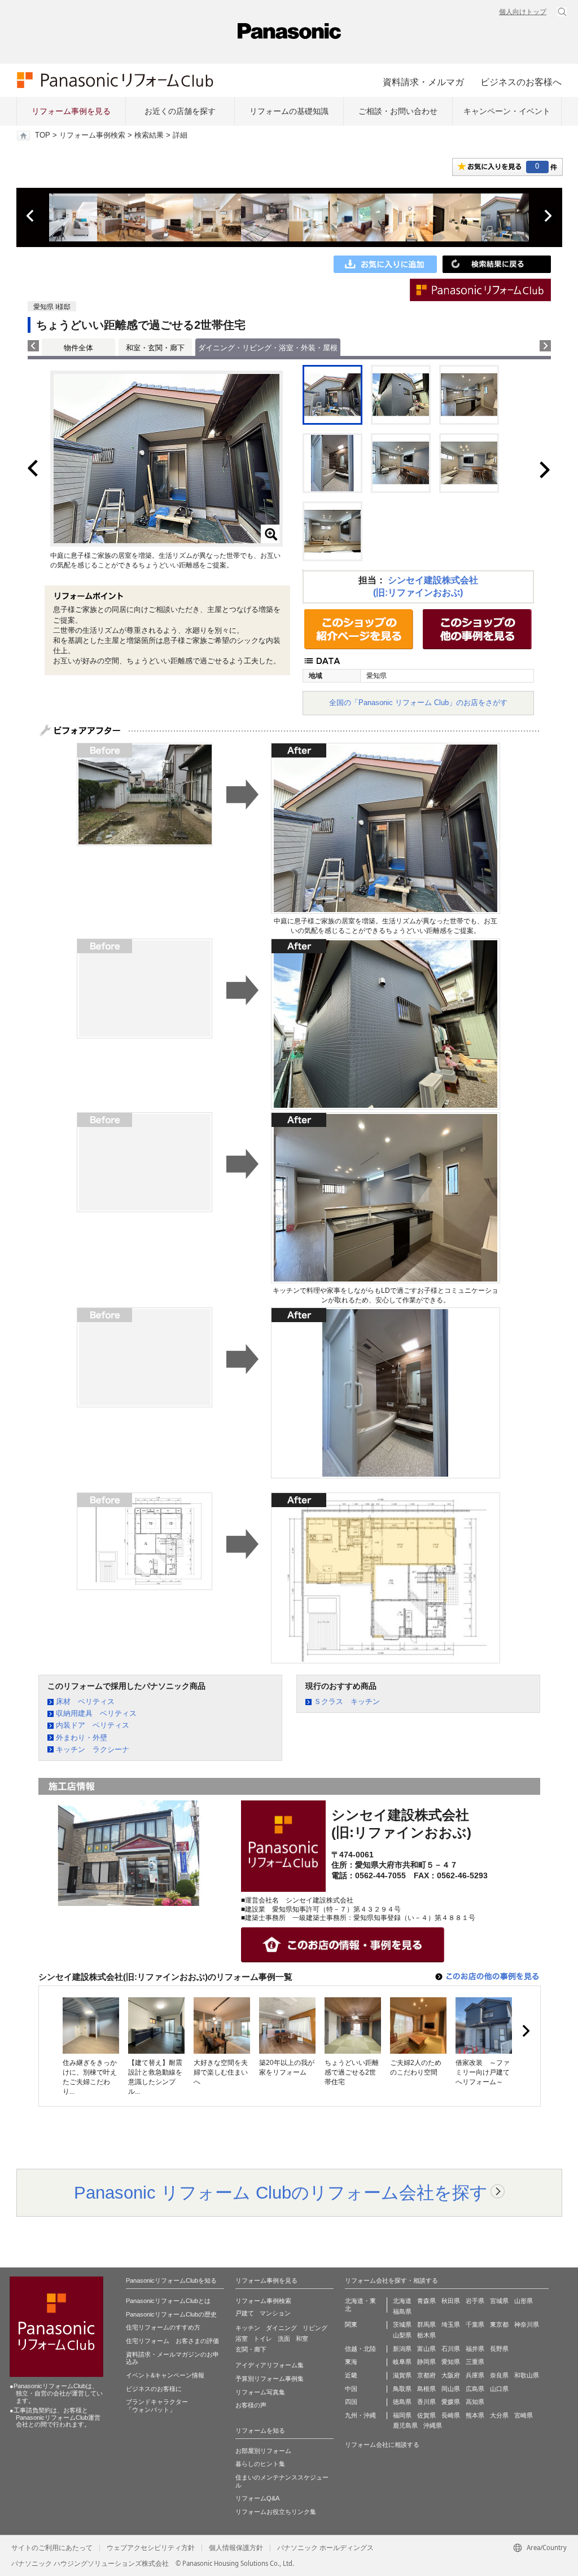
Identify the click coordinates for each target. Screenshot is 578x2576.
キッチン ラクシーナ (93, 1749)
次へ (548, 216)
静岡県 (426, 2362)
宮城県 (499, 2301)
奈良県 (499, 2375)
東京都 (499, 2324)
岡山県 (451, 2389)
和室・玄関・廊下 (155, 348)
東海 (351, 2362)
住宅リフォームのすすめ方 (163, 2327)
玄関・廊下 (251, 2349)
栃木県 (426, 2335)
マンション (275, 2313)
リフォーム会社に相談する (382, 2445)
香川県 (426, 2402)
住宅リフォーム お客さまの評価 (172, 2341)
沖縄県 (433, 2425)
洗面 (284, 2339)
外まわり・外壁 (82, 1738)
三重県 (475, 2362)
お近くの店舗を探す (180, 111)
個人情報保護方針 (236, 2548)
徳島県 (402, 2402)
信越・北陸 (360, 2349)
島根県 (426, 2389)
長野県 (499, 2349)
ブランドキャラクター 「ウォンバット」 (157, 2406)
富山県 (426, 2349)
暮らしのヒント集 (260, 2464)
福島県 (402, 2311)
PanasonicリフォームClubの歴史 (171, 2314)
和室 (302, 2339)
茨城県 (402, 2324)
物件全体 (78, 348)
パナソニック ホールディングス (325, 2548)
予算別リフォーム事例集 (270, 2379)
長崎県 (451, 2415)
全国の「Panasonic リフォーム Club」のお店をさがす (418, 703)
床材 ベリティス (85, 1701)
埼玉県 (451, 2324)
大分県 (499, 2415)
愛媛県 (451, 2402)
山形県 (524, 2301)
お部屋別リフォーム (263, 2451)
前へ (31, 216)
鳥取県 (402, 2389)
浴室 (242, 2339)
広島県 (475, 2389)
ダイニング (281, 2328)
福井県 (475, 2349)
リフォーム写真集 (260, 2392)
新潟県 (402, 2349)
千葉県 (475, 2324)
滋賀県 (402, 2375)
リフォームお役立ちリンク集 (276, 2512)
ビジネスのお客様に (154, 2389)
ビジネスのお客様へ (521, 82)
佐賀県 (426, 2415)
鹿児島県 (405, 2425)
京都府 (426, 2375)
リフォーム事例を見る (71, 111)
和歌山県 (527, 2375)
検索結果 (149, 135)
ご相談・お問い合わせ (398, 111)
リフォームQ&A (257, 2498)
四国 (351, 2402)
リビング (315, 2328)
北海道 (402, 2301)
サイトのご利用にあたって (52, 2548)
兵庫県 (475, 2375)
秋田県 (451, 2301)
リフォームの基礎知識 (289, 111)
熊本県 (475, 2415)
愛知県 (451, 2362)
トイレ (263, 2339)
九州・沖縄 (360, 2415)
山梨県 (402, 2335)
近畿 (351, 2375)
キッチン (248, 2328)
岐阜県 (402, 2362)
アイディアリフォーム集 (270, 2365)
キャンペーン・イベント (507, 111)
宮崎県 (524, 2415)
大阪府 (451, 2375)
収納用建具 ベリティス (96, 1713)
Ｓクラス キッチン (347, 1701)
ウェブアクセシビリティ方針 (151, 2548)
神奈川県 (527, 2324)
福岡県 (402, 2415)
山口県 (499, 2389)
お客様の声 (251, 2405)
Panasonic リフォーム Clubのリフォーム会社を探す (281, 2192)
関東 (351, 2324)
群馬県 (426, 2324)
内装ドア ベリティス (93, 1725)
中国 (351, 2389)
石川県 (451, 2349)
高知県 (475, 2402)
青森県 (426, 2301)
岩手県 (475, 2301)
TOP (43, 135)
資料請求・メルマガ (423, 82)
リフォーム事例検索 (92, 135)
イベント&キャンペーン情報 (165, 2375)
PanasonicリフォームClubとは (168, 2301)
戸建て (245, 2313)
